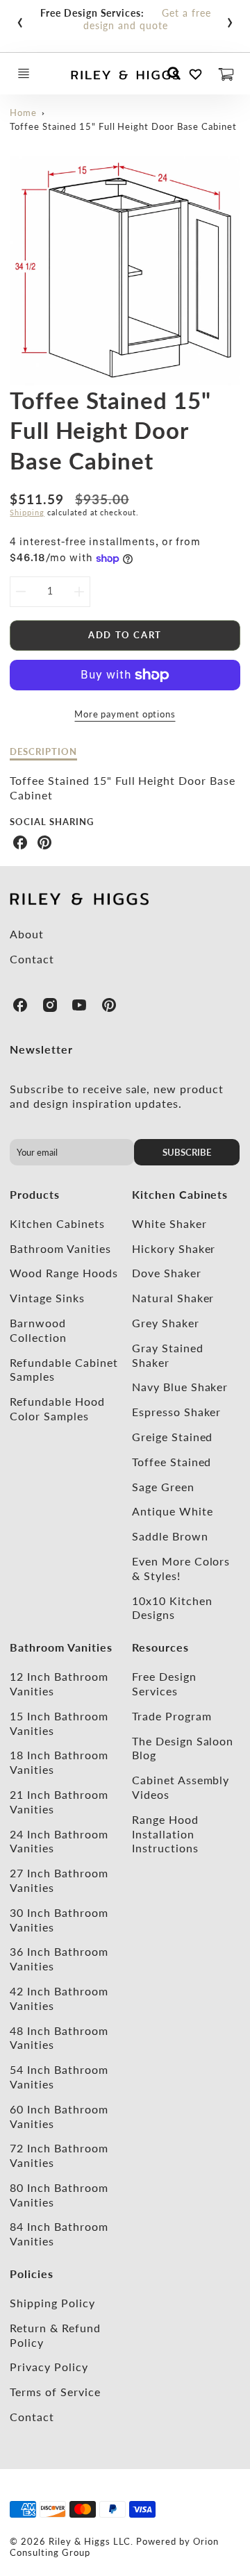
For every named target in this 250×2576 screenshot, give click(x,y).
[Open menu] (24, 74)
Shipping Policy (52, 2303)
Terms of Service (55, 2392)
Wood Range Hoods (64, 1273)
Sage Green (163, 1487)
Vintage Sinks (47, 1298)
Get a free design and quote (147, 19)
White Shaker (169, 1223)
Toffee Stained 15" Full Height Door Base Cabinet (123, 126)
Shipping (27, 512)
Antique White (172, 1511)
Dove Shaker (167, 1273)
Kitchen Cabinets (57, 1223)
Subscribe (187, 1152)
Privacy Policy (49, 2367)
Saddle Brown (170, 1536)
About (27, 934)
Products (35, 1194)
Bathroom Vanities (60, 1248)
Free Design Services (164, 1684)
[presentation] (20, 19)
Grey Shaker (166, 1323)
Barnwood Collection (38, 1330)
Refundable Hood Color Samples (57, 1409)
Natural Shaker (173, 1298)
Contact (32, 959)
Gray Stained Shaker (168, 1355)
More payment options (125, 714)
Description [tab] (43, 751)
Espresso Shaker (176, 1412)
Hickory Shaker (174, 1248)
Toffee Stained (172, 1462)
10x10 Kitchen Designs (172, 1608)
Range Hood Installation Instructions (165, 1834)
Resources (160, 1647)
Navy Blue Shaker (180, 1387)
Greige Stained (172, 1437)
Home (23, 113)
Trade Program (172, 1716)
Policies (32, 2274)
